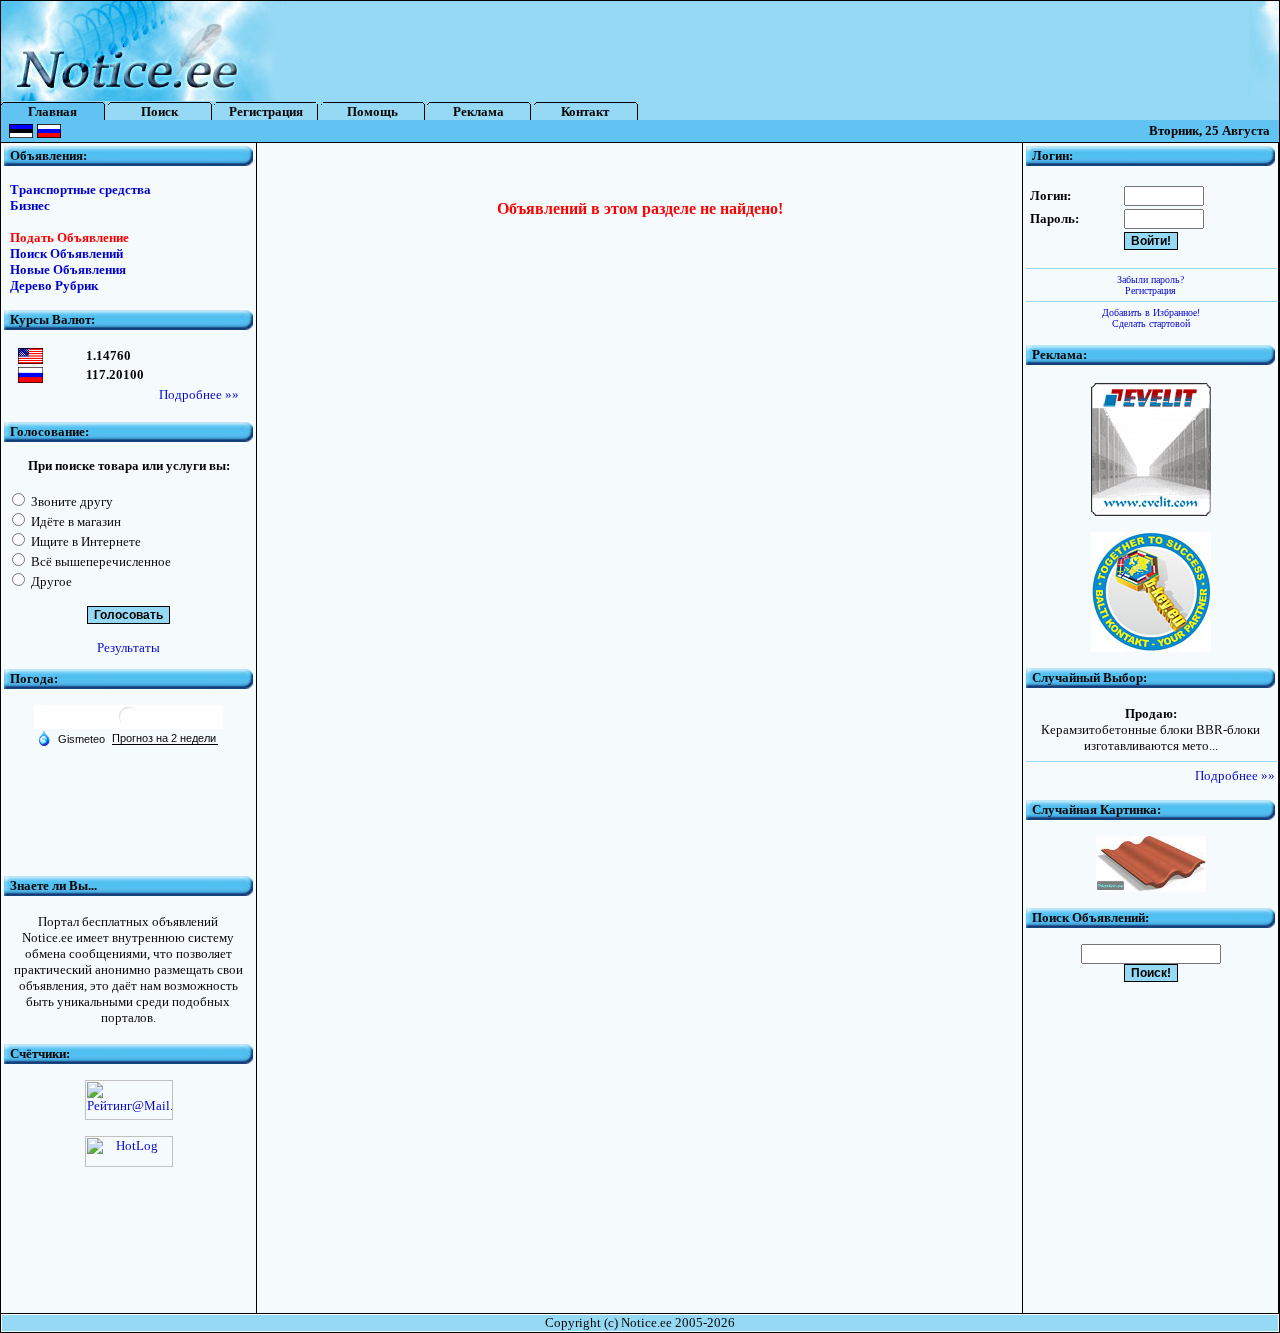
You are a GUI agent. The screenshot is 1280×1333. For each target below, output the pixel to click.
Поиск (159, 111)
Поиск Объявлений (66, 253)
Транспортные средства (80, 189)
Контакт (585, 111)
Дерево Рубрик (54, 285)
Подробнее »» (199, 394)
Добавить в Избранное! (1151, 312)
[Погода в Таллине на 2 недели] (165, 738)
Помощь (372, 111)
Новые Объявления (68, 269)
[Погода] (71, 738)
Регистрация (266, 111)
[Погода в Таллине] (129, 724)
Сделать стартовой (1151, 323)
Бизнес (30, 205)
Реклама (478, 111)
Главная (52, 111)
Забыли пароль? (1150, 279)
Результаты (128, 647)
